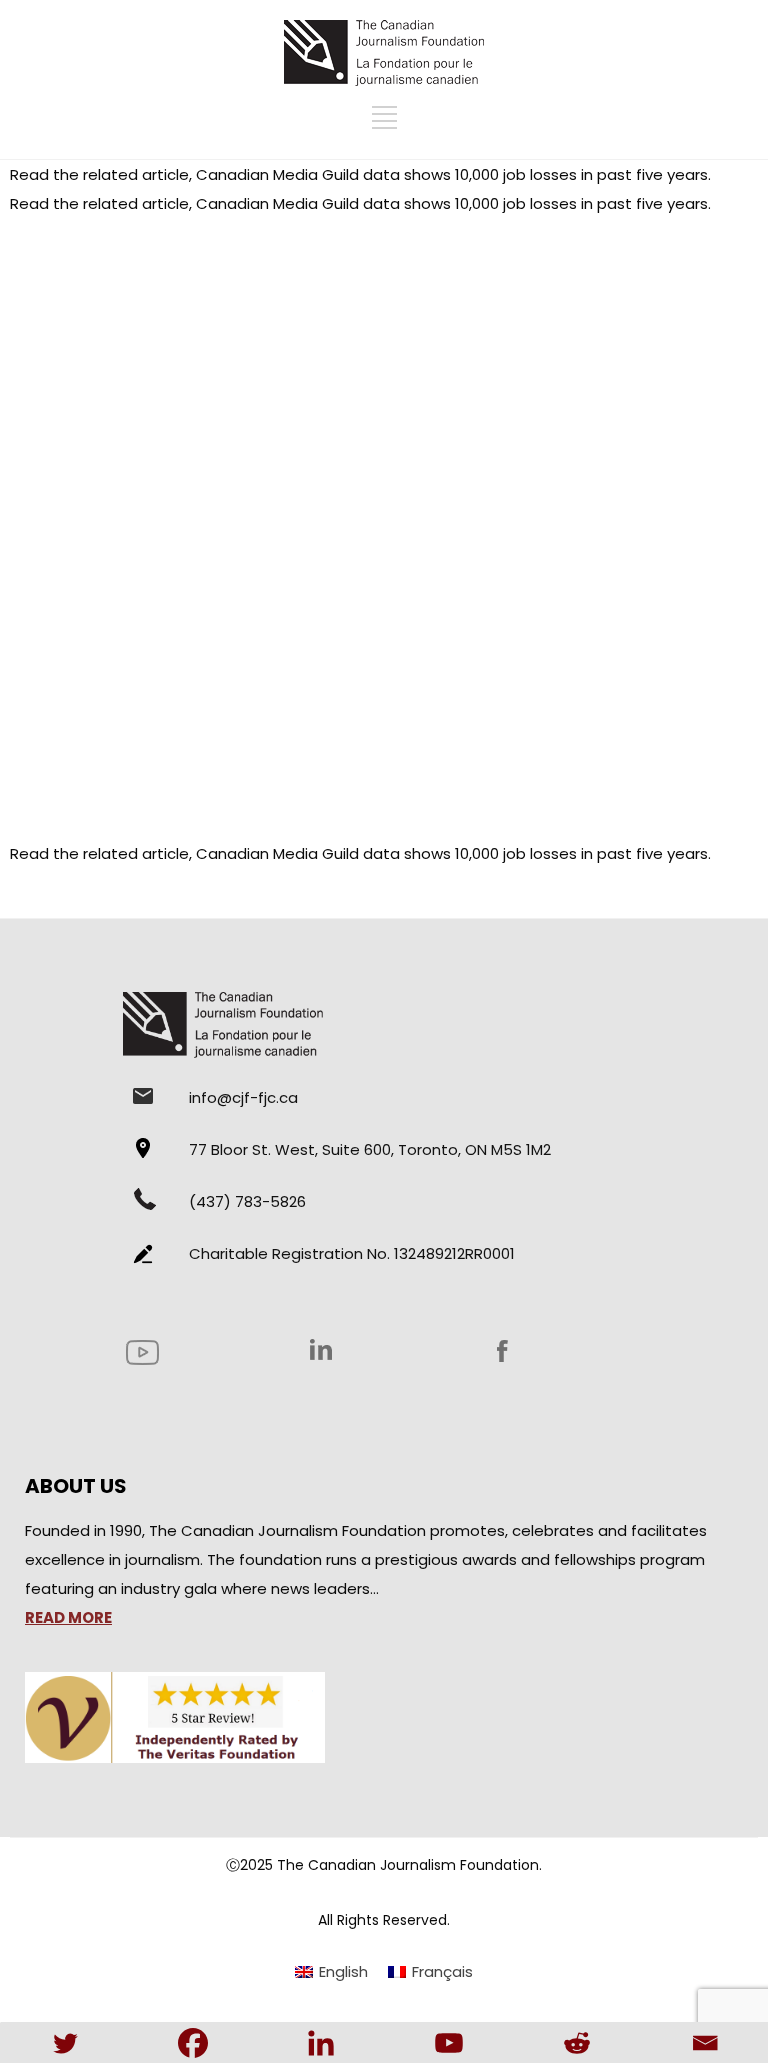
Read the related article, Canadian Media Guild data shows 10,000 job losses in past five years (359, 174)
